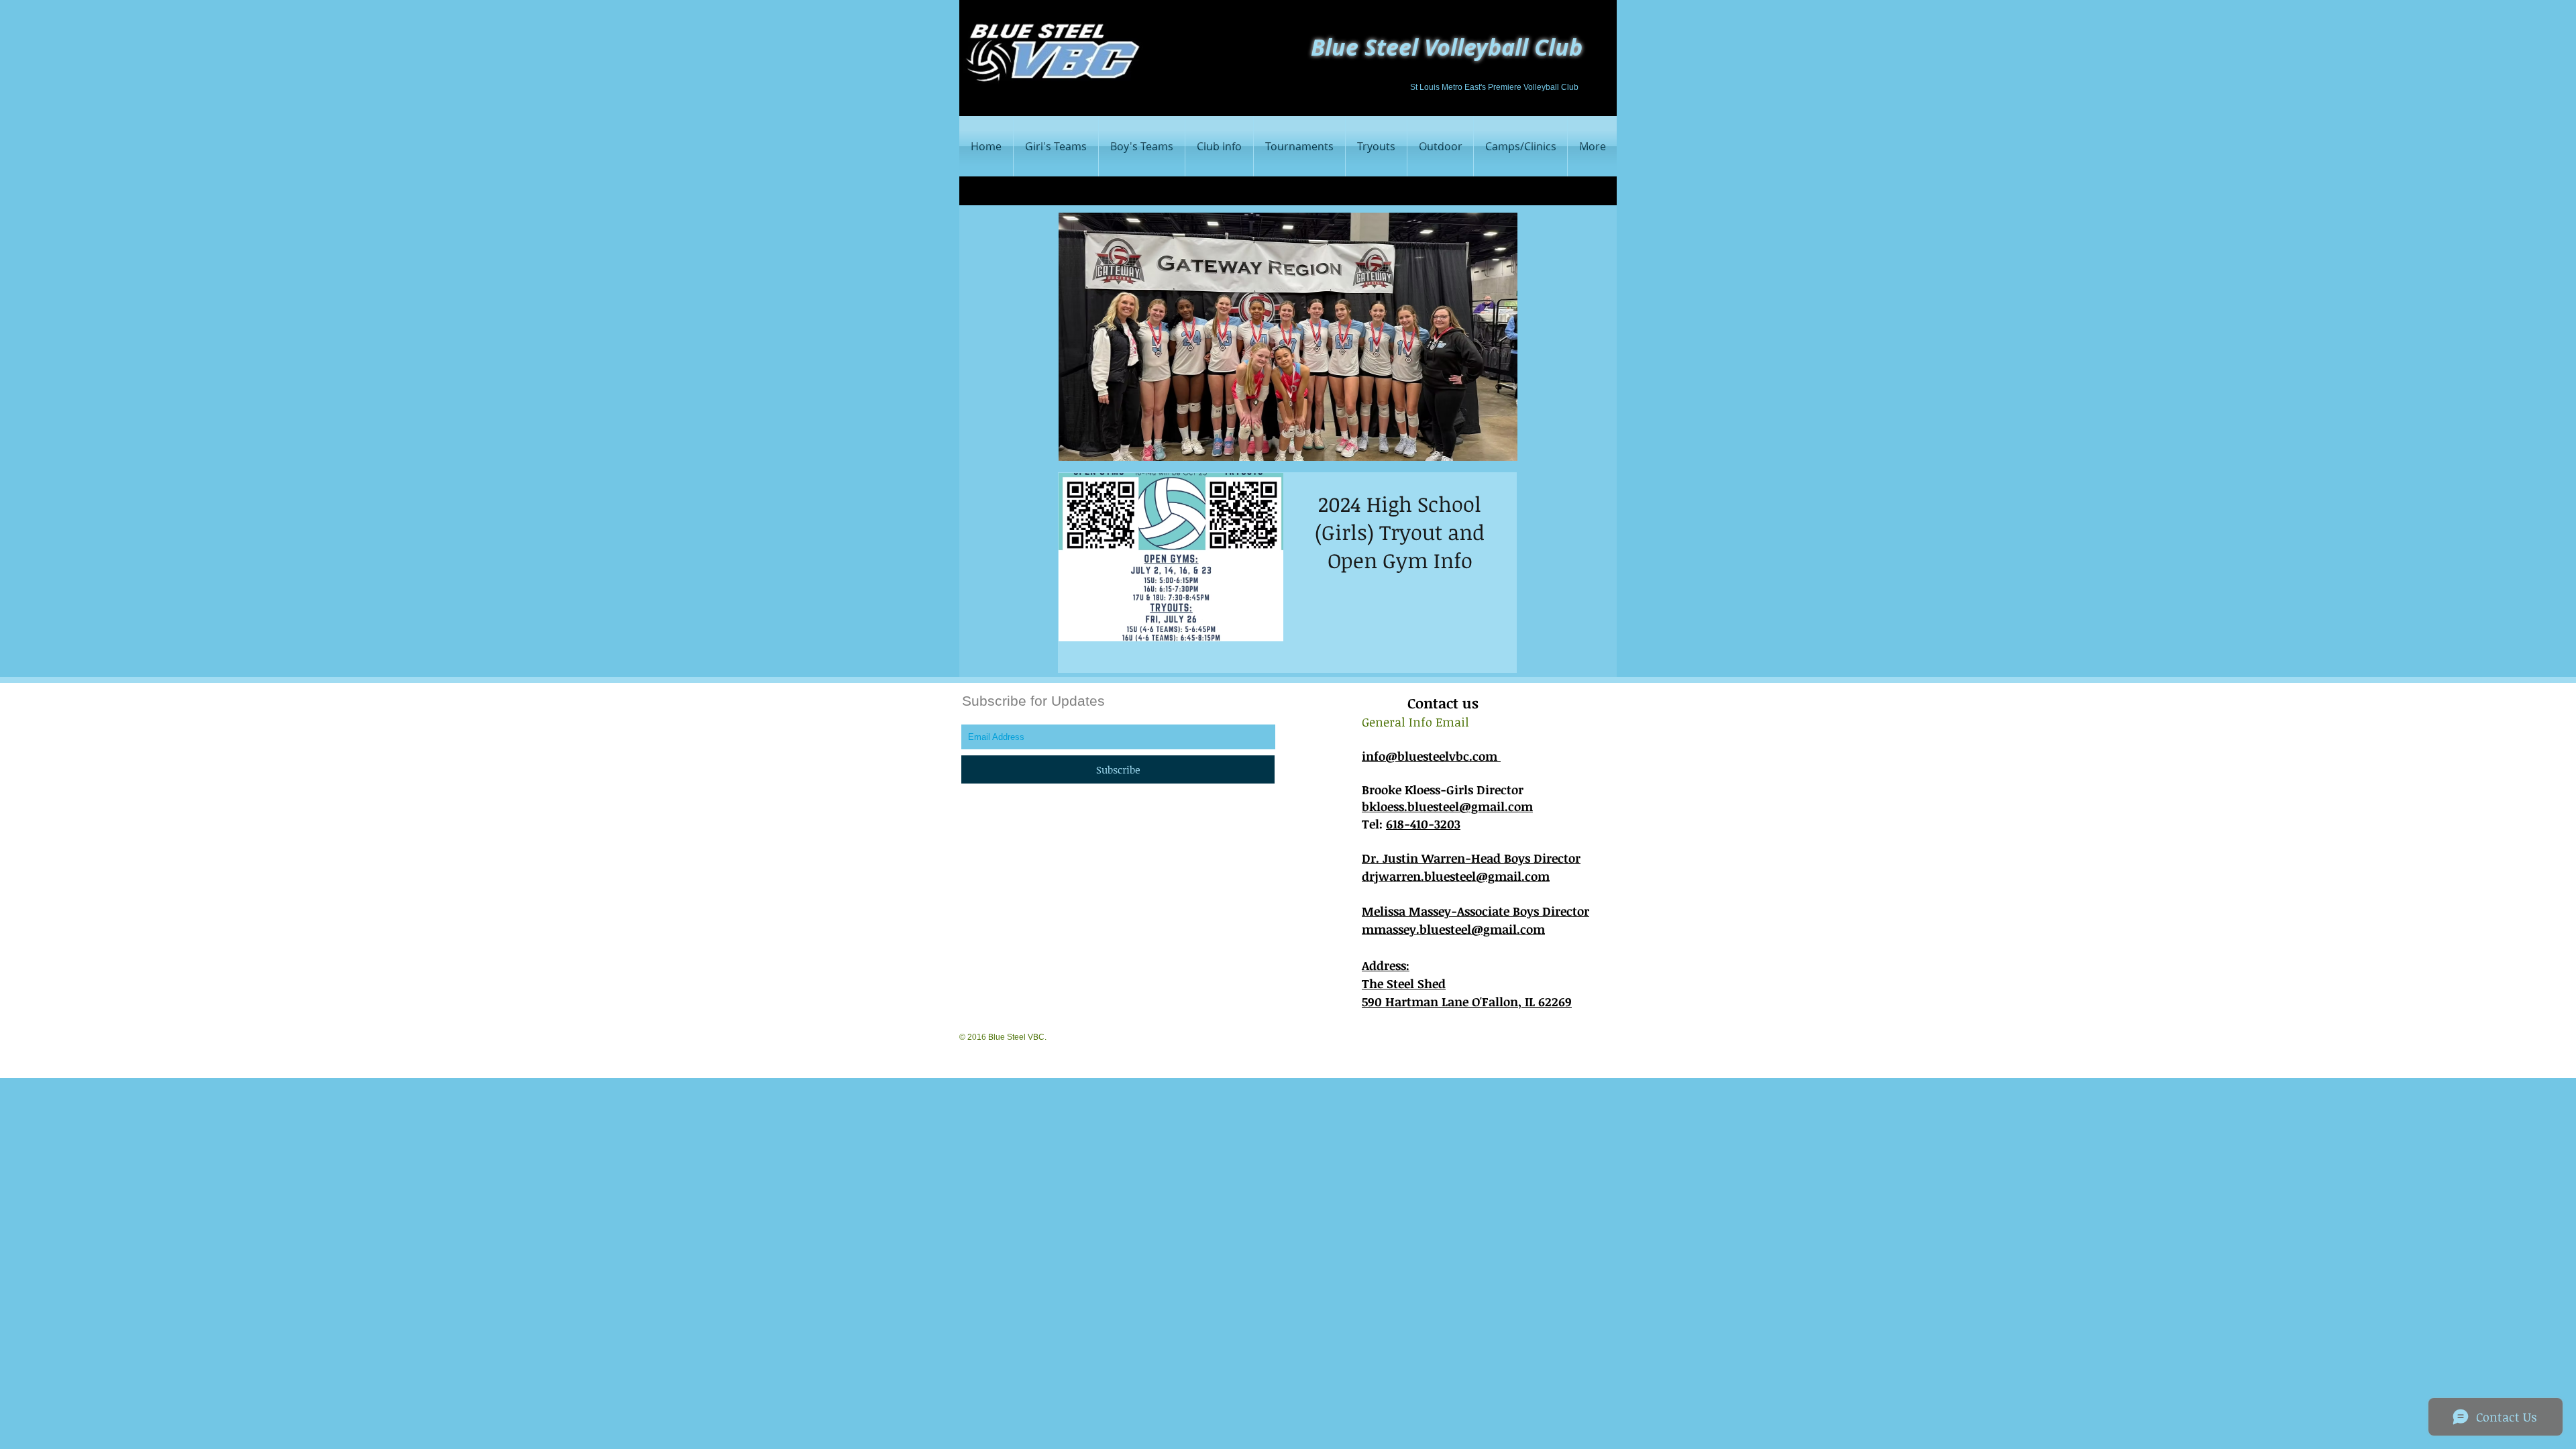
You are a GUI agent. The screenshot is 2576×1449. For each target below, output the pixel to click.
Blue (1335, 47)
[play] (1489, 449)
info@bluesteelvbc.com (1431, 756)
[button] (1142, 146)
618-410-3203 (1423, 824)
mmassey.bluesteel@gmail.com (1453, 929)
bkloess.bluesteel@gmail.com (1447, 806)
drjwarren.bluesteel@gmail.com (1456, 876)
